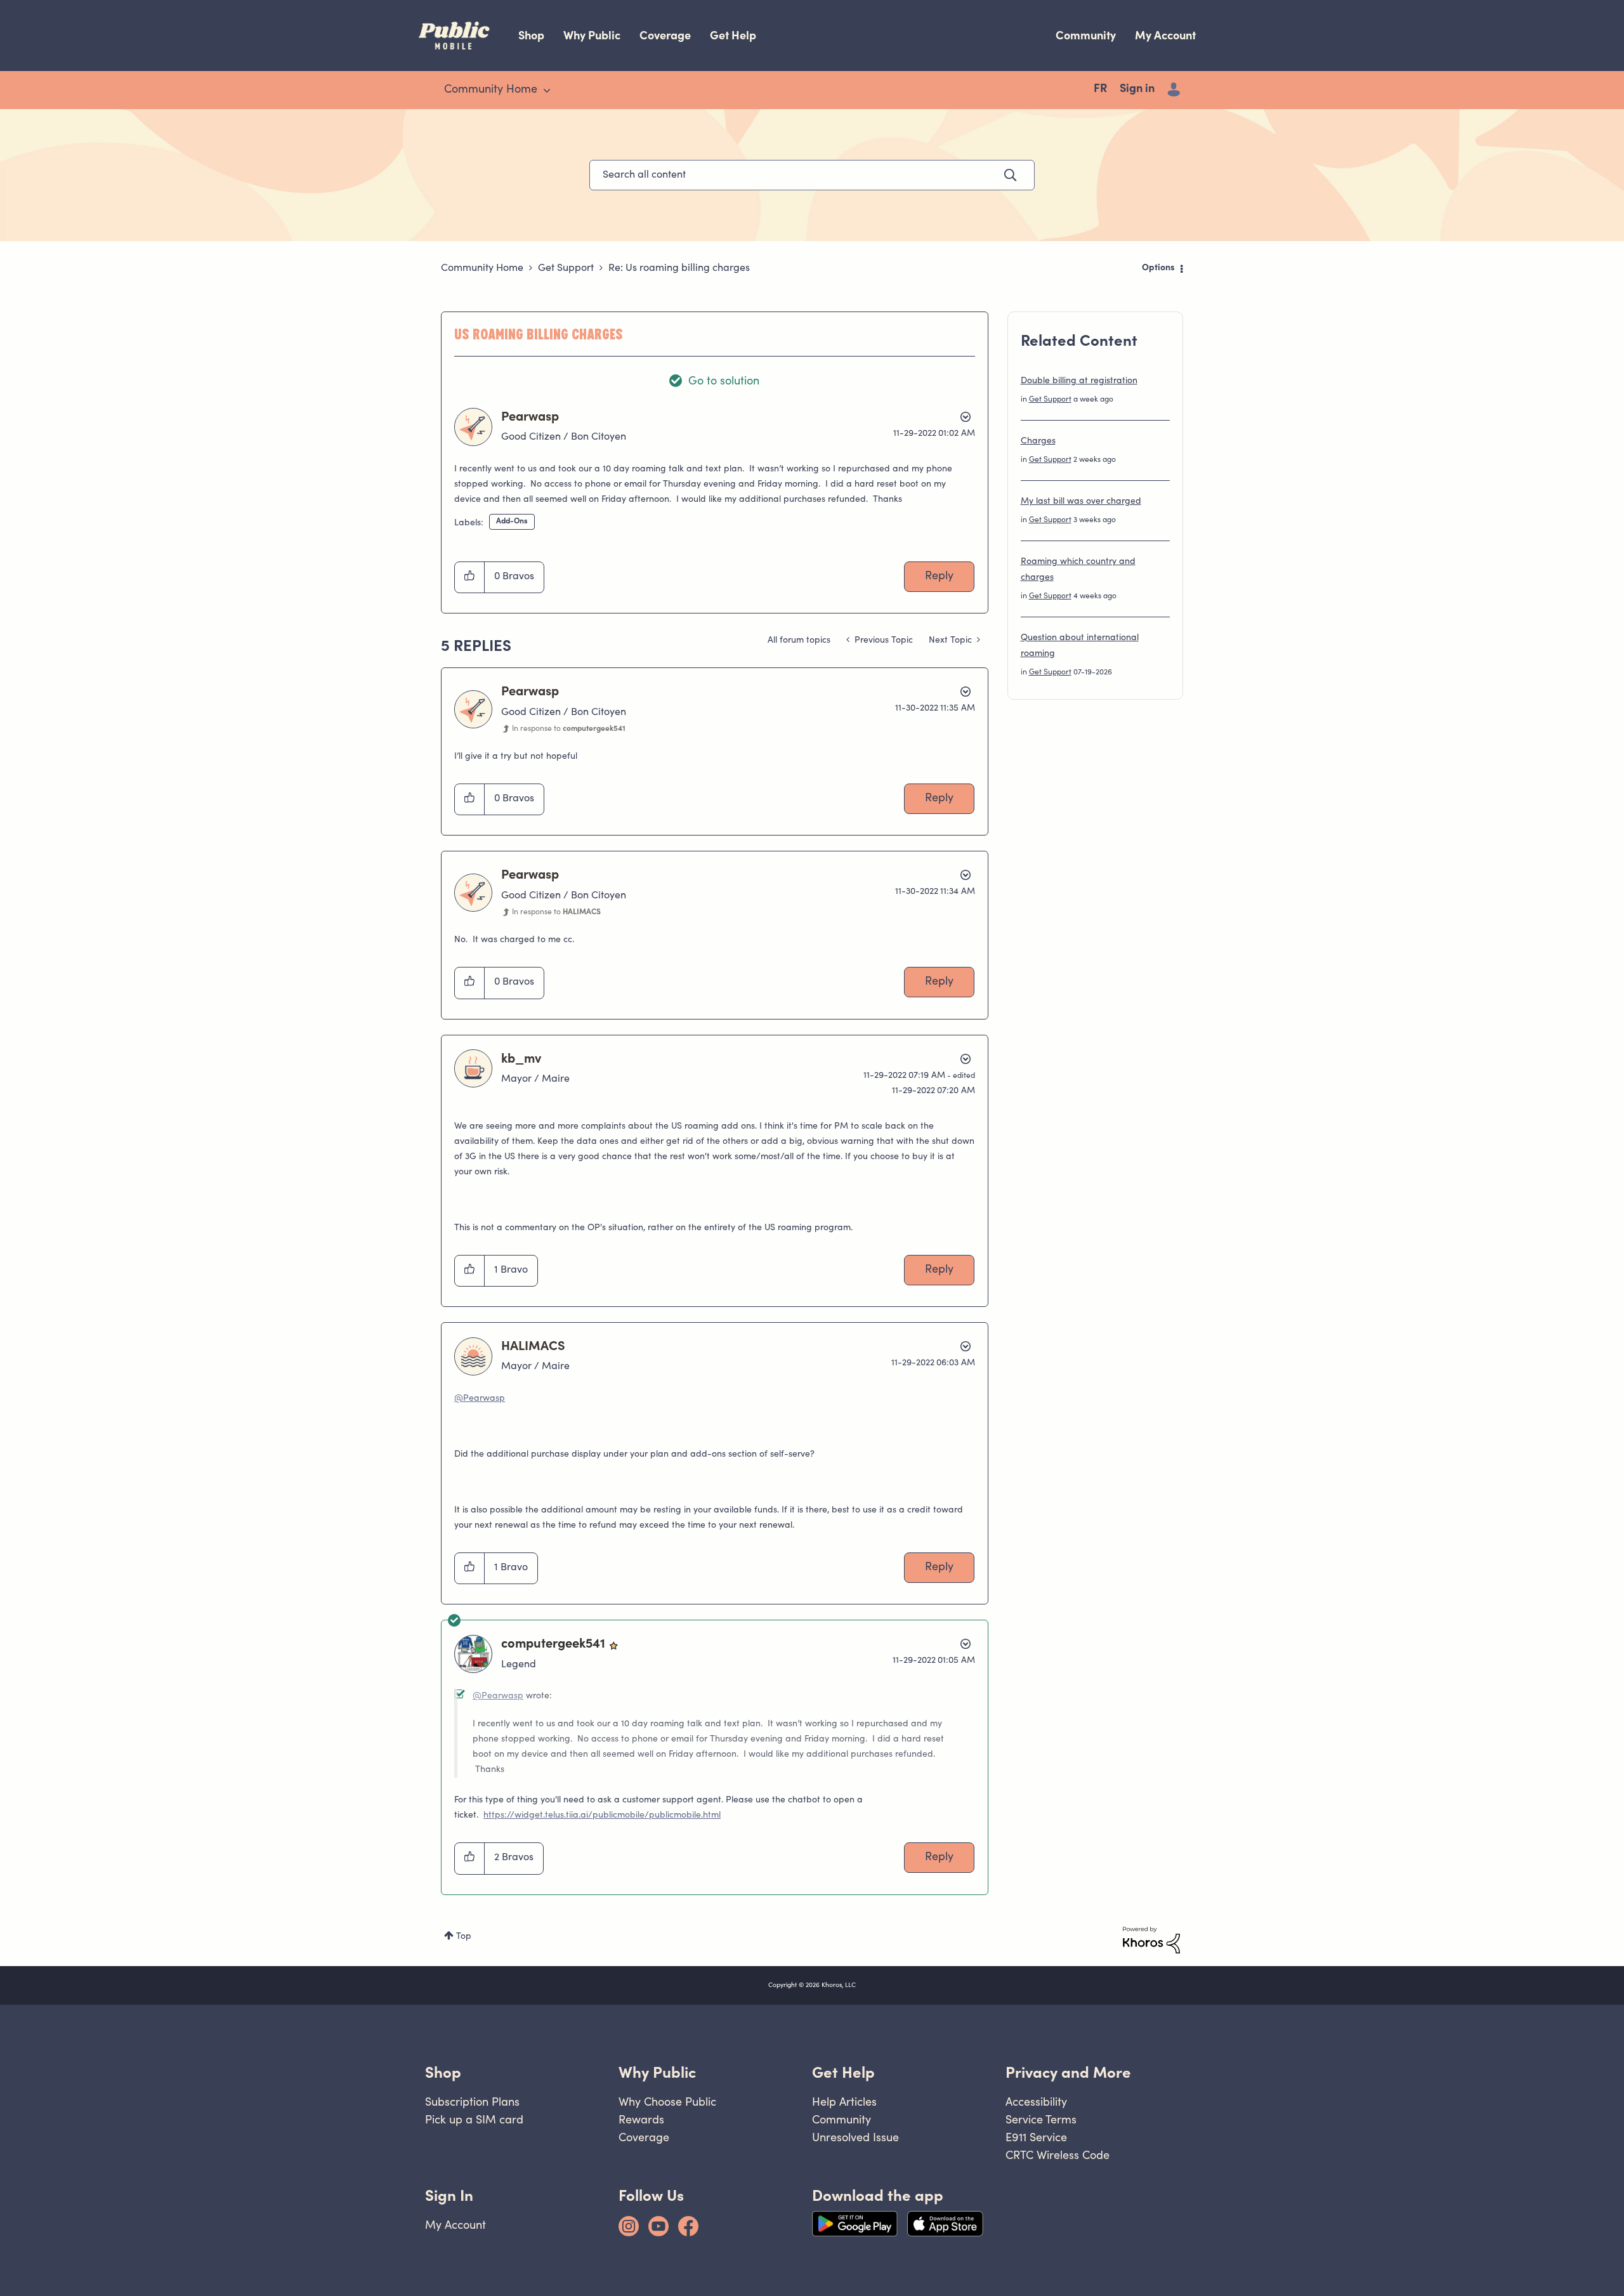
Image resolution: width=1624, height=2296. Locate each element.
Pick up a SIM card (474, 2119)
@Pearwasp (480, 1399)
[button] (470, 577)
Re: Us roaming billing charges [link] (679, 268)
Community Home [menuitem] (491, 90)
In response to (569, 729)
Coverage (665, 35)
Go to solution (724, 382)
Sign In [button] (449, 2195)
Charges (1038, 442)
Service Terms (1041, 2119)
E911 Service (1036, 2137)
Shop (531, 35)
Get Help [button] (843, 2072)
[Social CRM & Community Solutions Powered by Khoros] (1151, 1940)
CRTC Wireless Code (1058, 2155)
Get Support (566, 268)
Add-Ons (512, 522)
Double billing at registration (1079, 381)
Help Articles (844, 2102)
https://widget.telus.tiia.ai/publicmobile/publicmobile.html (602, 1816)
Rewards (641, 2119)
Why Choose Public (667, 2102)
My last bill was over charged (1081, 502)
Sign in (1137, 89)
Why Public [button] (657, 2072)
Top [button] (464, 1937)
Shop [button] (443, 2072)
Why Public (592, 35)
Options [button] (1158, 268)
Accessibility (1036, 2102)
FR (1100, 89)
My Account (1165, 35)
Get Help (733, 35)
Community (1086, 35)
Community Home (482, 268)
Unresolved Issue (855, 2137)
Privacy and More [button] (1068, 2072)
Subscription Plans (472, 2102)
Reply (939, 577)
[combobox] (812, 175)
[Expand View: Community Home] (547, 91)
